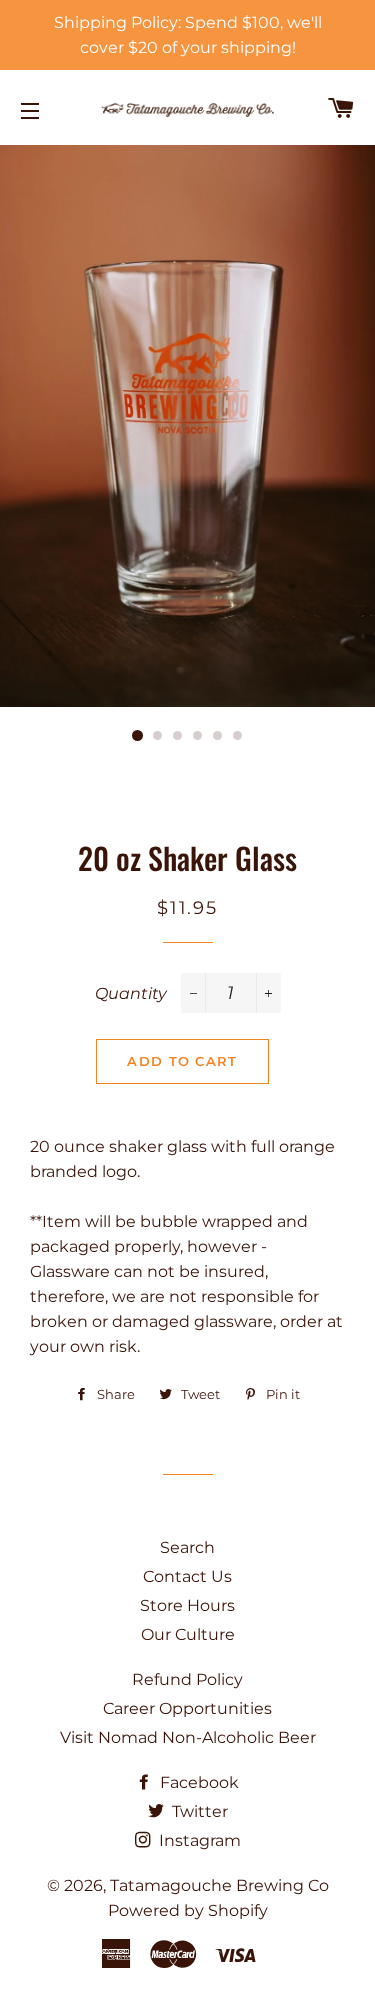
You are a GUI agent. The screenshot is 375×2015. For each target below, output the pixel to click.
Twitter (198, 1811)
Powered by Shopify (188, 1910)
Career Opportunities (187, 1708)
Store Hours (187, 1605)
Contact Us (187, 1576)
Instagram (198, 1840)
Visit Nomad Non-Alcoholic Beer (188, 1737)
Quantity (131, 993)
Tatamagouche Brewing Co (219, 1885)
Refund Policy (187, 1679)
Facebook (197, 1782)
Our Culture (188, 1634)
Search (187, 1547)
